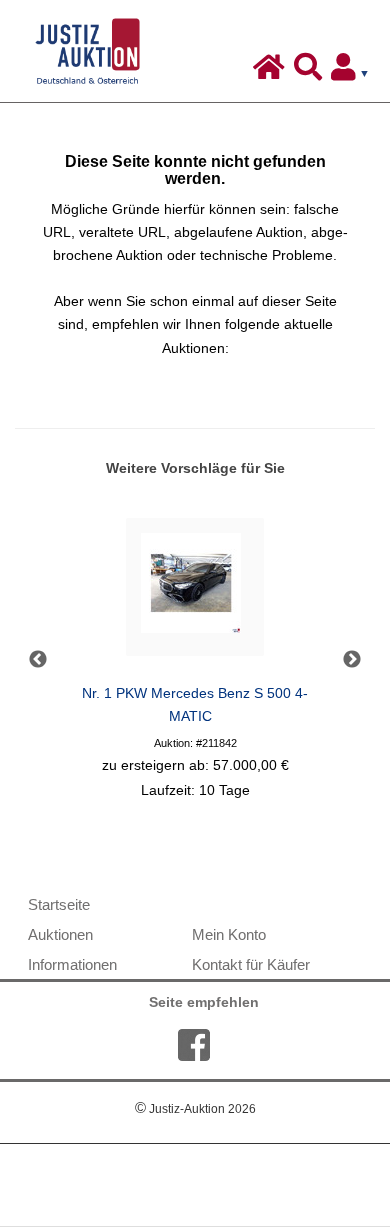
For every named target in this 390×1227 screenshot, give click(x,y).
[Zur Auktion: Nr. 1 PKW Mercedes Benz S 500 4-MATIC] (195, 592)
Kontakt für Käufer (251, 964)
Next (352, 660)
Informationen (72, 964)
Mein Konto (229, 934)
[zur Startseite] (271, 72)
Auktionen (60, 934)
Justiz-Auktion (195, 1109)
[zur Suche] (310, 72)
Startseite (59, 904)
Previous (38, 660)
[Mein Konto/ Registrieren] (354, 72)
